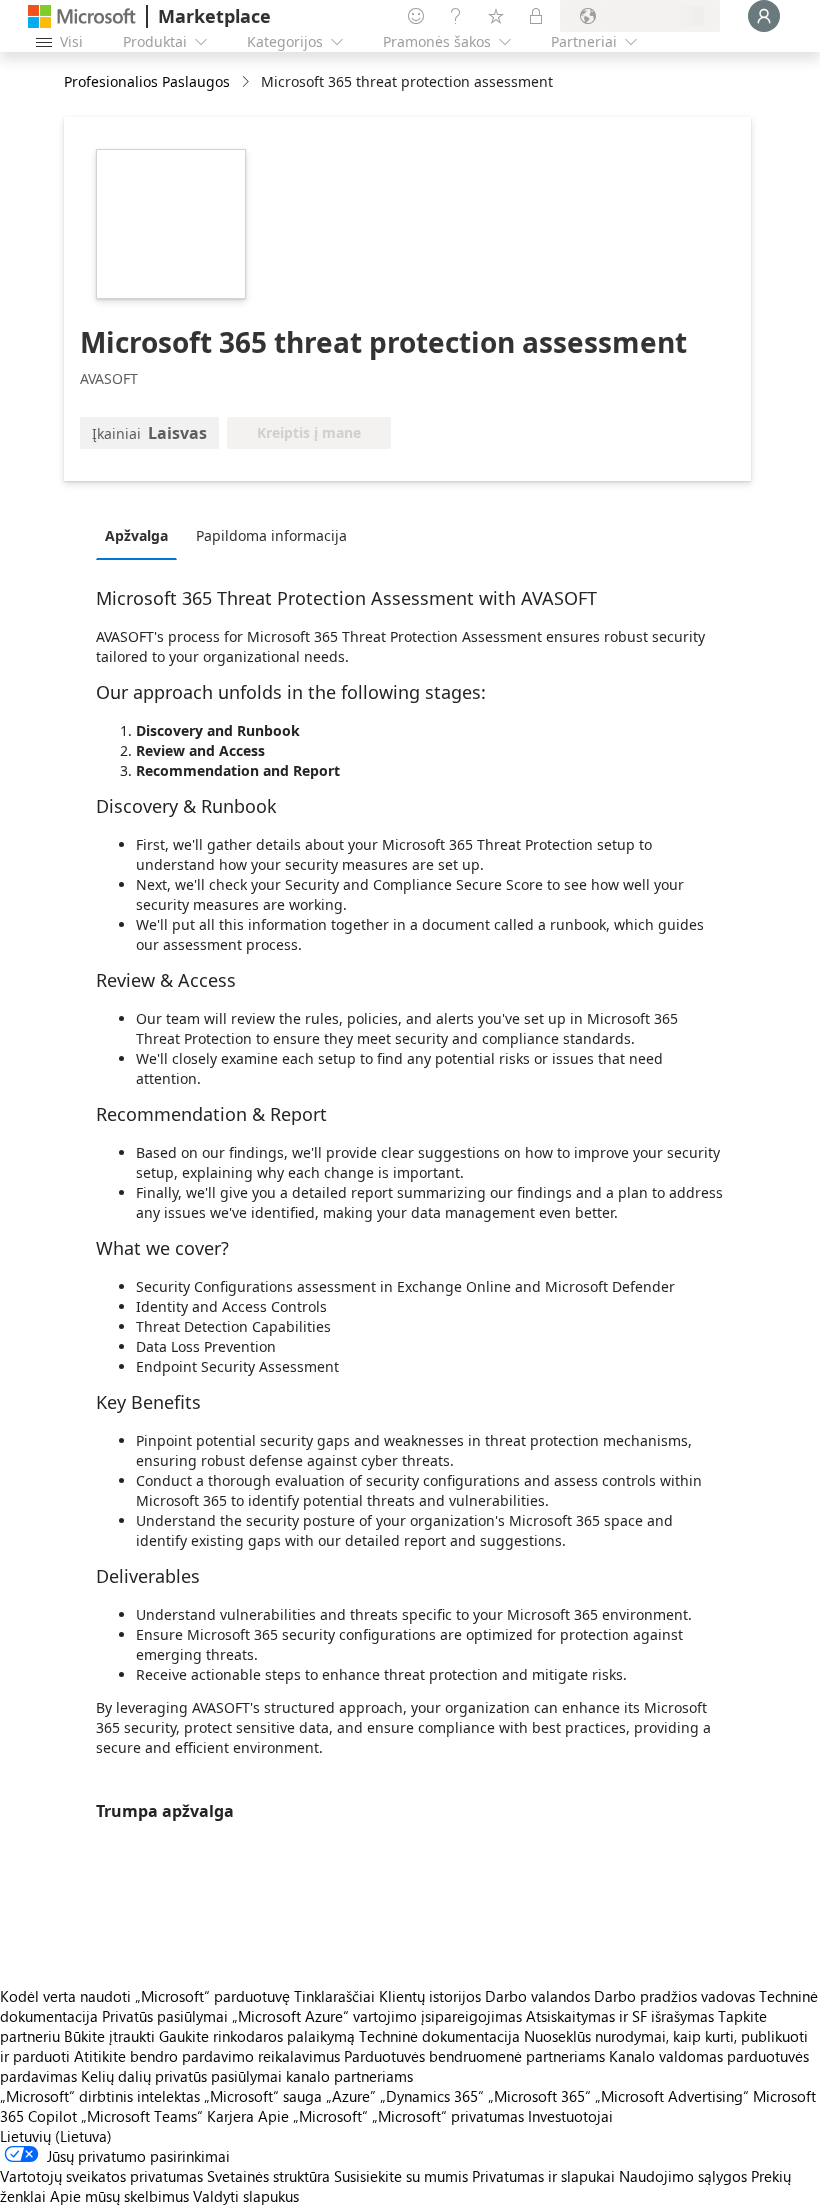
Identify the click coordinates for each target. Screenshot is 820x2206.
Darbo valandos (537, 1996)
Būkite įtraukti (109, 2036)
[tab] (141, 535)
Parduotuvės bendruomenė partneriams (474, 2056)
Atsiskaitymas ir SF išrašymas (620, 2016)
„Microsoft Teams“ (142, 2116)
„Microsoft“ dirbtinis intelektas (100, 2096)
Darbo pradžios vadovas (674, 1996)
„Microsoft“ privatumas (448, 2116)
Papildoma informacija (271, 535)
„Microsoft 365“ (539, 2096)
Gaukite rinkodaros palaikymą (257, 2036)
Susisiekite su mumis (401, 2176)
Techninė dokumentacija (439, 2036)
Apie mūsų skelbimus (119, 2196)
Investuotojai (570, 2116)
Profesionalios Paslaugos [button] (147, 81)
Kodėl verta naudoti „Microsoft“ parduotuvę (145, 1996)
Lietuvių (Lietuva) (56, 2136)
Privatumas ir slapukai (543, 2176)
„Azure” (351, 2096)
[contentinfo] (247, 82)
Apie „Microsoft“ (313, 2116)
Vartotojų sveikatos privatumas (101, 2176)
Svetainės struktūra (268, 2176)
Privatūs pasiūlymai (165, 2016)
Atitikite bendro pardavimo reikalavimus (207, 2056)
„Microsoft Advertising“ (672, 2096)
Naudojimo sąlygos (683, 2176)
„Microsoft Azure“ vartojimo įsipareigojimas (379, 2016)
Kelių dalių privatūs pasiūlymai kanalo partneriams (247, 2076)
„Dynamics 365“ (432, 2096)
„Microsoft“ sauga (263, 2096)
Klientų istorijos (430, 1996)
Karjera (230, 2116)
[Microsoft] (82, 16)
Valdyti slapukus (246, 2196)
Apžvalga (136, 535)
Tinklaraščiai (334, 1996)
